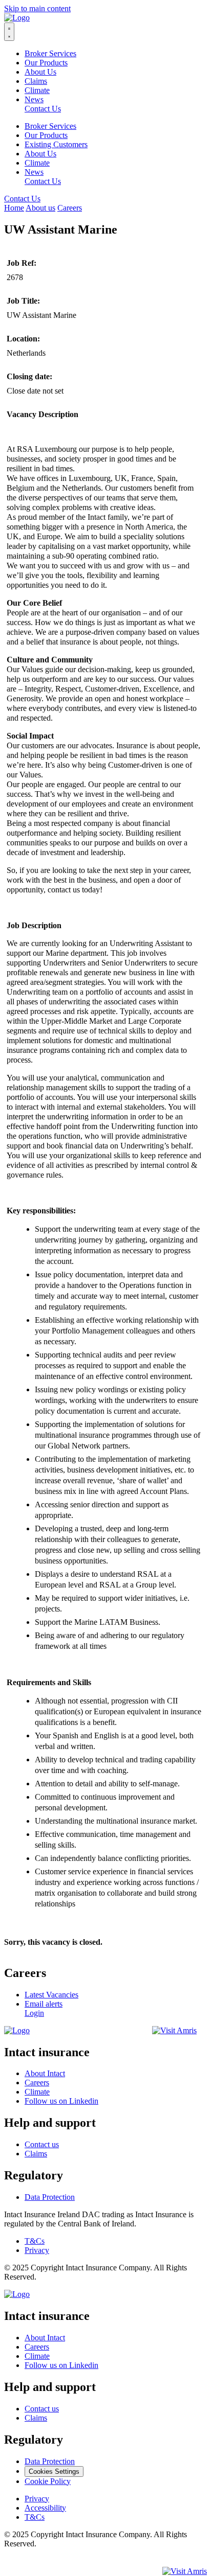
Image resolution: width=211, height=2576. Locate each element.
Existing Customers (56, 144)
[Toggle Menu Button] (9, 32)
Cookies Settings (54, 2471)
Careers (70, 208)
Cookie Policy (48, 2481)
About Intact (45, 2073)
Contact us (42, 2144)
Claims (36, 81)
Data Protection (50, 2197)
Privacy (37, 2250)
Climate (37, 90)
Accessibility (45, 2508)
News (34, 99)
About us (40, 208)
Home (14, 208)
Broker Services (50, 53)
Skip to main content (37, 8)
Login (34, 2013)
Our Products (46, 63)
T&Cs (35, 2241)
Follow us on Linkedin (61, 2101)
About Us (40, 72)
